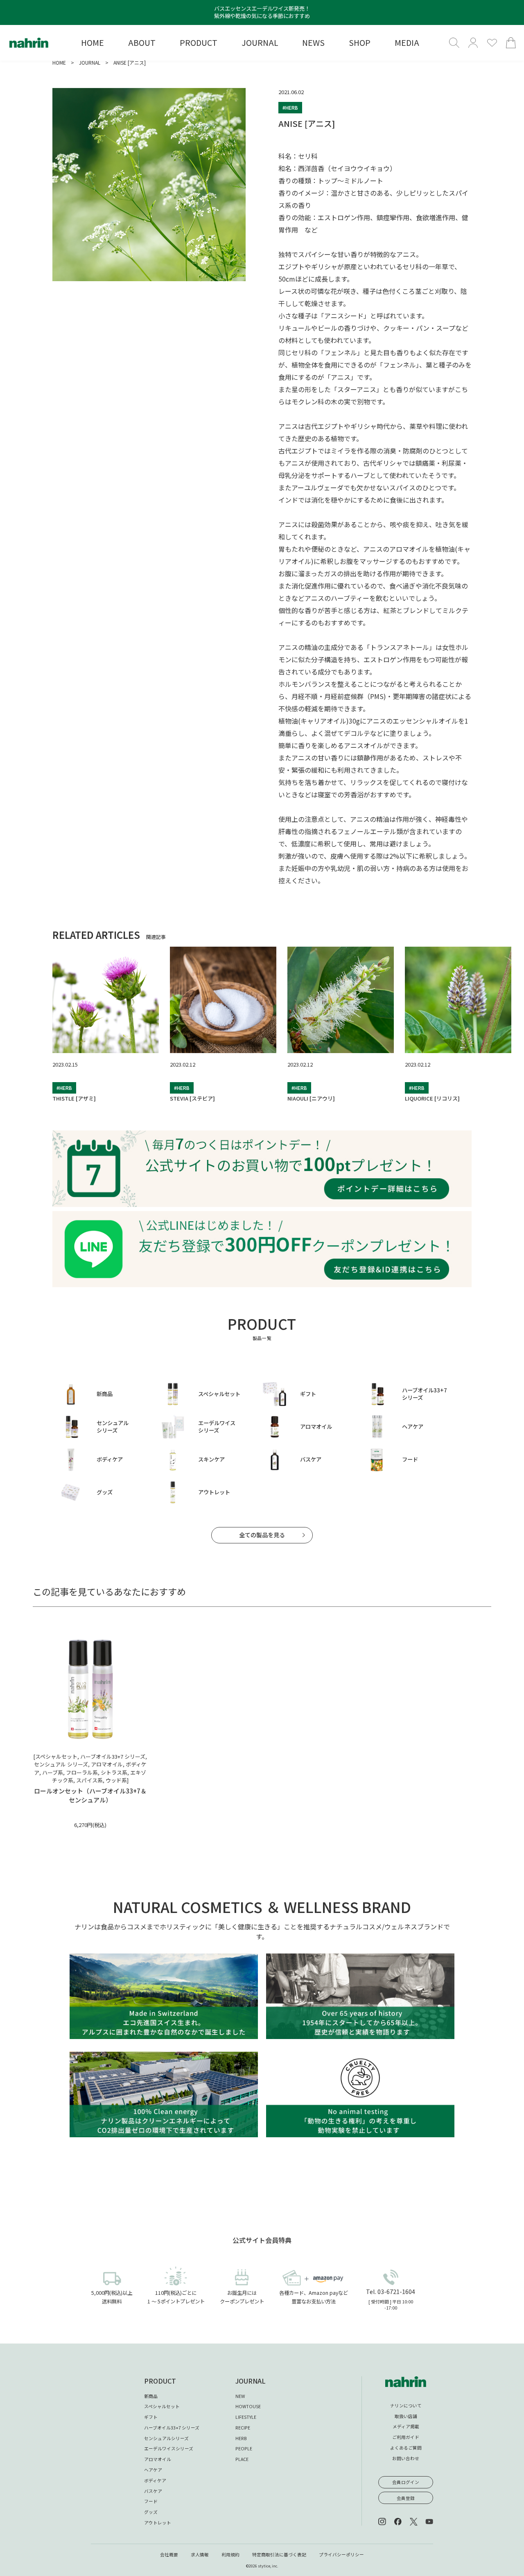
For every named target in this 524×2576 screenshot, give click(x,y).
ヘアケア (153, 2470)
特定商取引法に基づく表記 (279, 2555)
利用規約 (230, 2555)
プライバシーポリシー (341, 2555)
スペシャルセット (162, 2406)
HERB (241, 2438)
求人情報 (200, 2555)
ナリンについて (406, 2406)
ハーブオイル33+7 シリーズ (172, 2428)
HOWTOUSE (248, 2406)
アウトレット (158, 2523)
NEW (240, 2396)
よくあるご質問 (406, 2448)
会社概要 (169, 2555)
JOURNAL (90, 62)
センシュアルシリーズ (166, 2438)
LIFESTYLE (246, 2417)
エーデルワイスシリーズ (169, 2449)
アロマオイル (158, 2459)
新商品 (151, 2396)
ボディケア (155, 2480)
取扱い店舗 (406, 2416)
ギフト (151, 2417)
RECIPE (243, 2428)
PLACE (242, 2459)
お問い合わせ (406, 2458)
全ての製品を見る (262, 1535)
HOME (59, 62)
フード (151, 2501)
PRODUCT (160, 2381)
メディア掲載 (406, 2426)
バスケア (153, 2491)
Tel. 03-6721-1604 (391, 2292)
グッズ (151, 2512)
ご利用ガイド (406, 2437)
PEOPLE (244, 2449)
